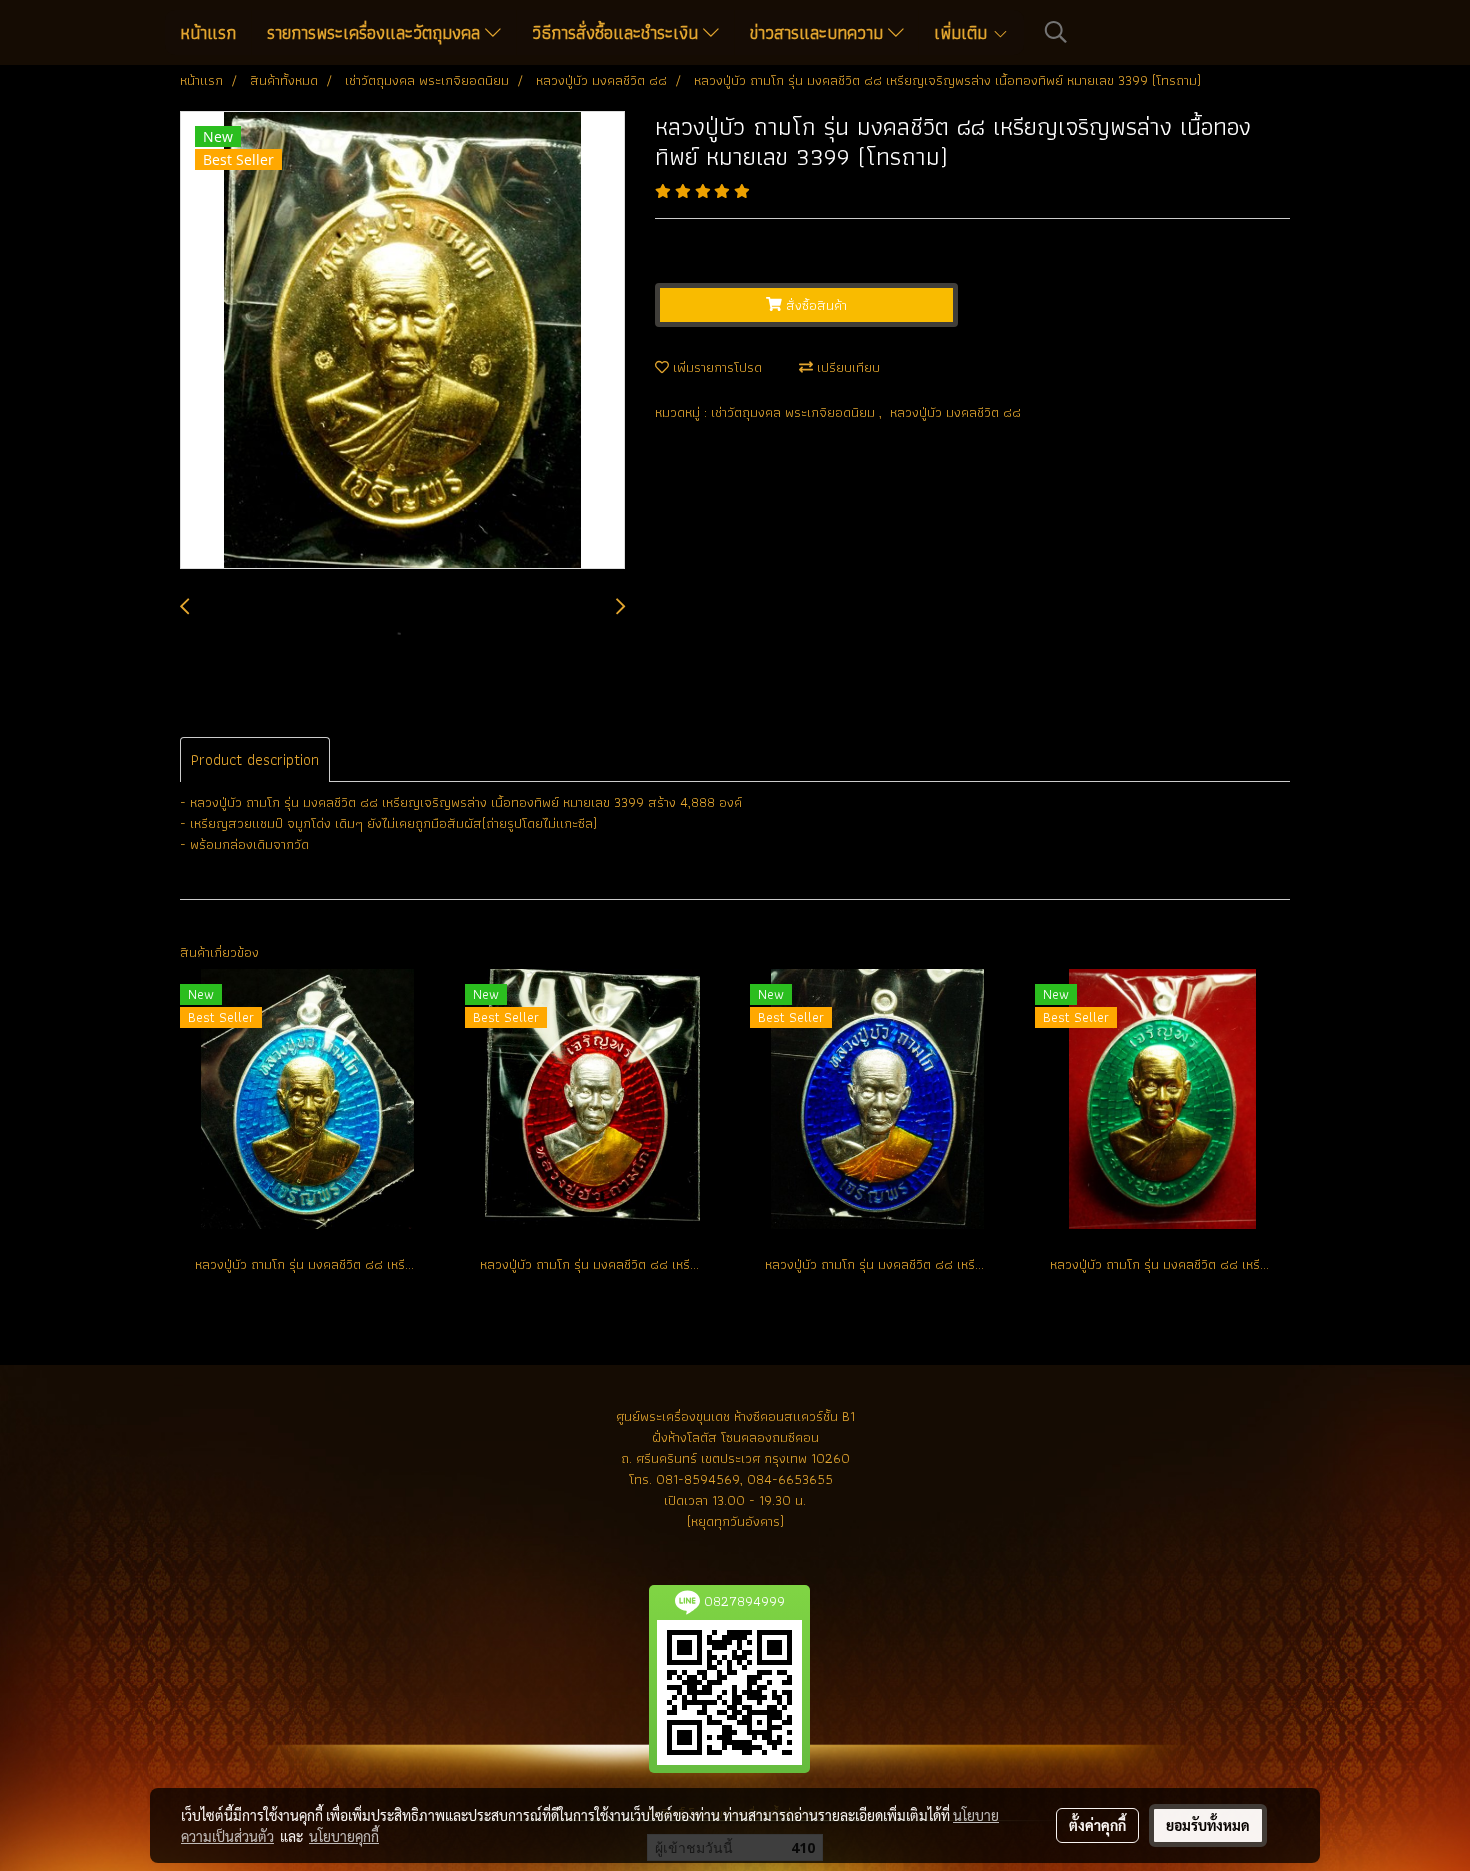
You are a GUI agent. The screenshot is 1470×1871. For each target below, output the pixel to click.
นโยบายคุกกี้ (344, 1836)
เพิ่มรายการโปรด (715, 367)
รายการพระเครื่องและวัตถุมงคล (376, 32)
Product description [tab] (255, 759)
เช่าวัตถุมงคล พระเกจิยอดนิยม (795, 412)
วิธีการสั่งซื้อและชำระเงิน (617, 32)
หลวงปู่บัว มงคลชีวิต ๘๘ (955, 412)
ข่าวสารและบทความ (819, 32)
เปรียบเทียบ (846, 367)
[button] (1056, 32)
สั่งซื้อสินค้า (814, 305)
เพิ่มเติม (963, 32)
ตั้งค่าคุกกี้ (1097, 1825)
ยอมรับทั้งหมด (1208, 1825)
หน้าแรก (208, 32)
